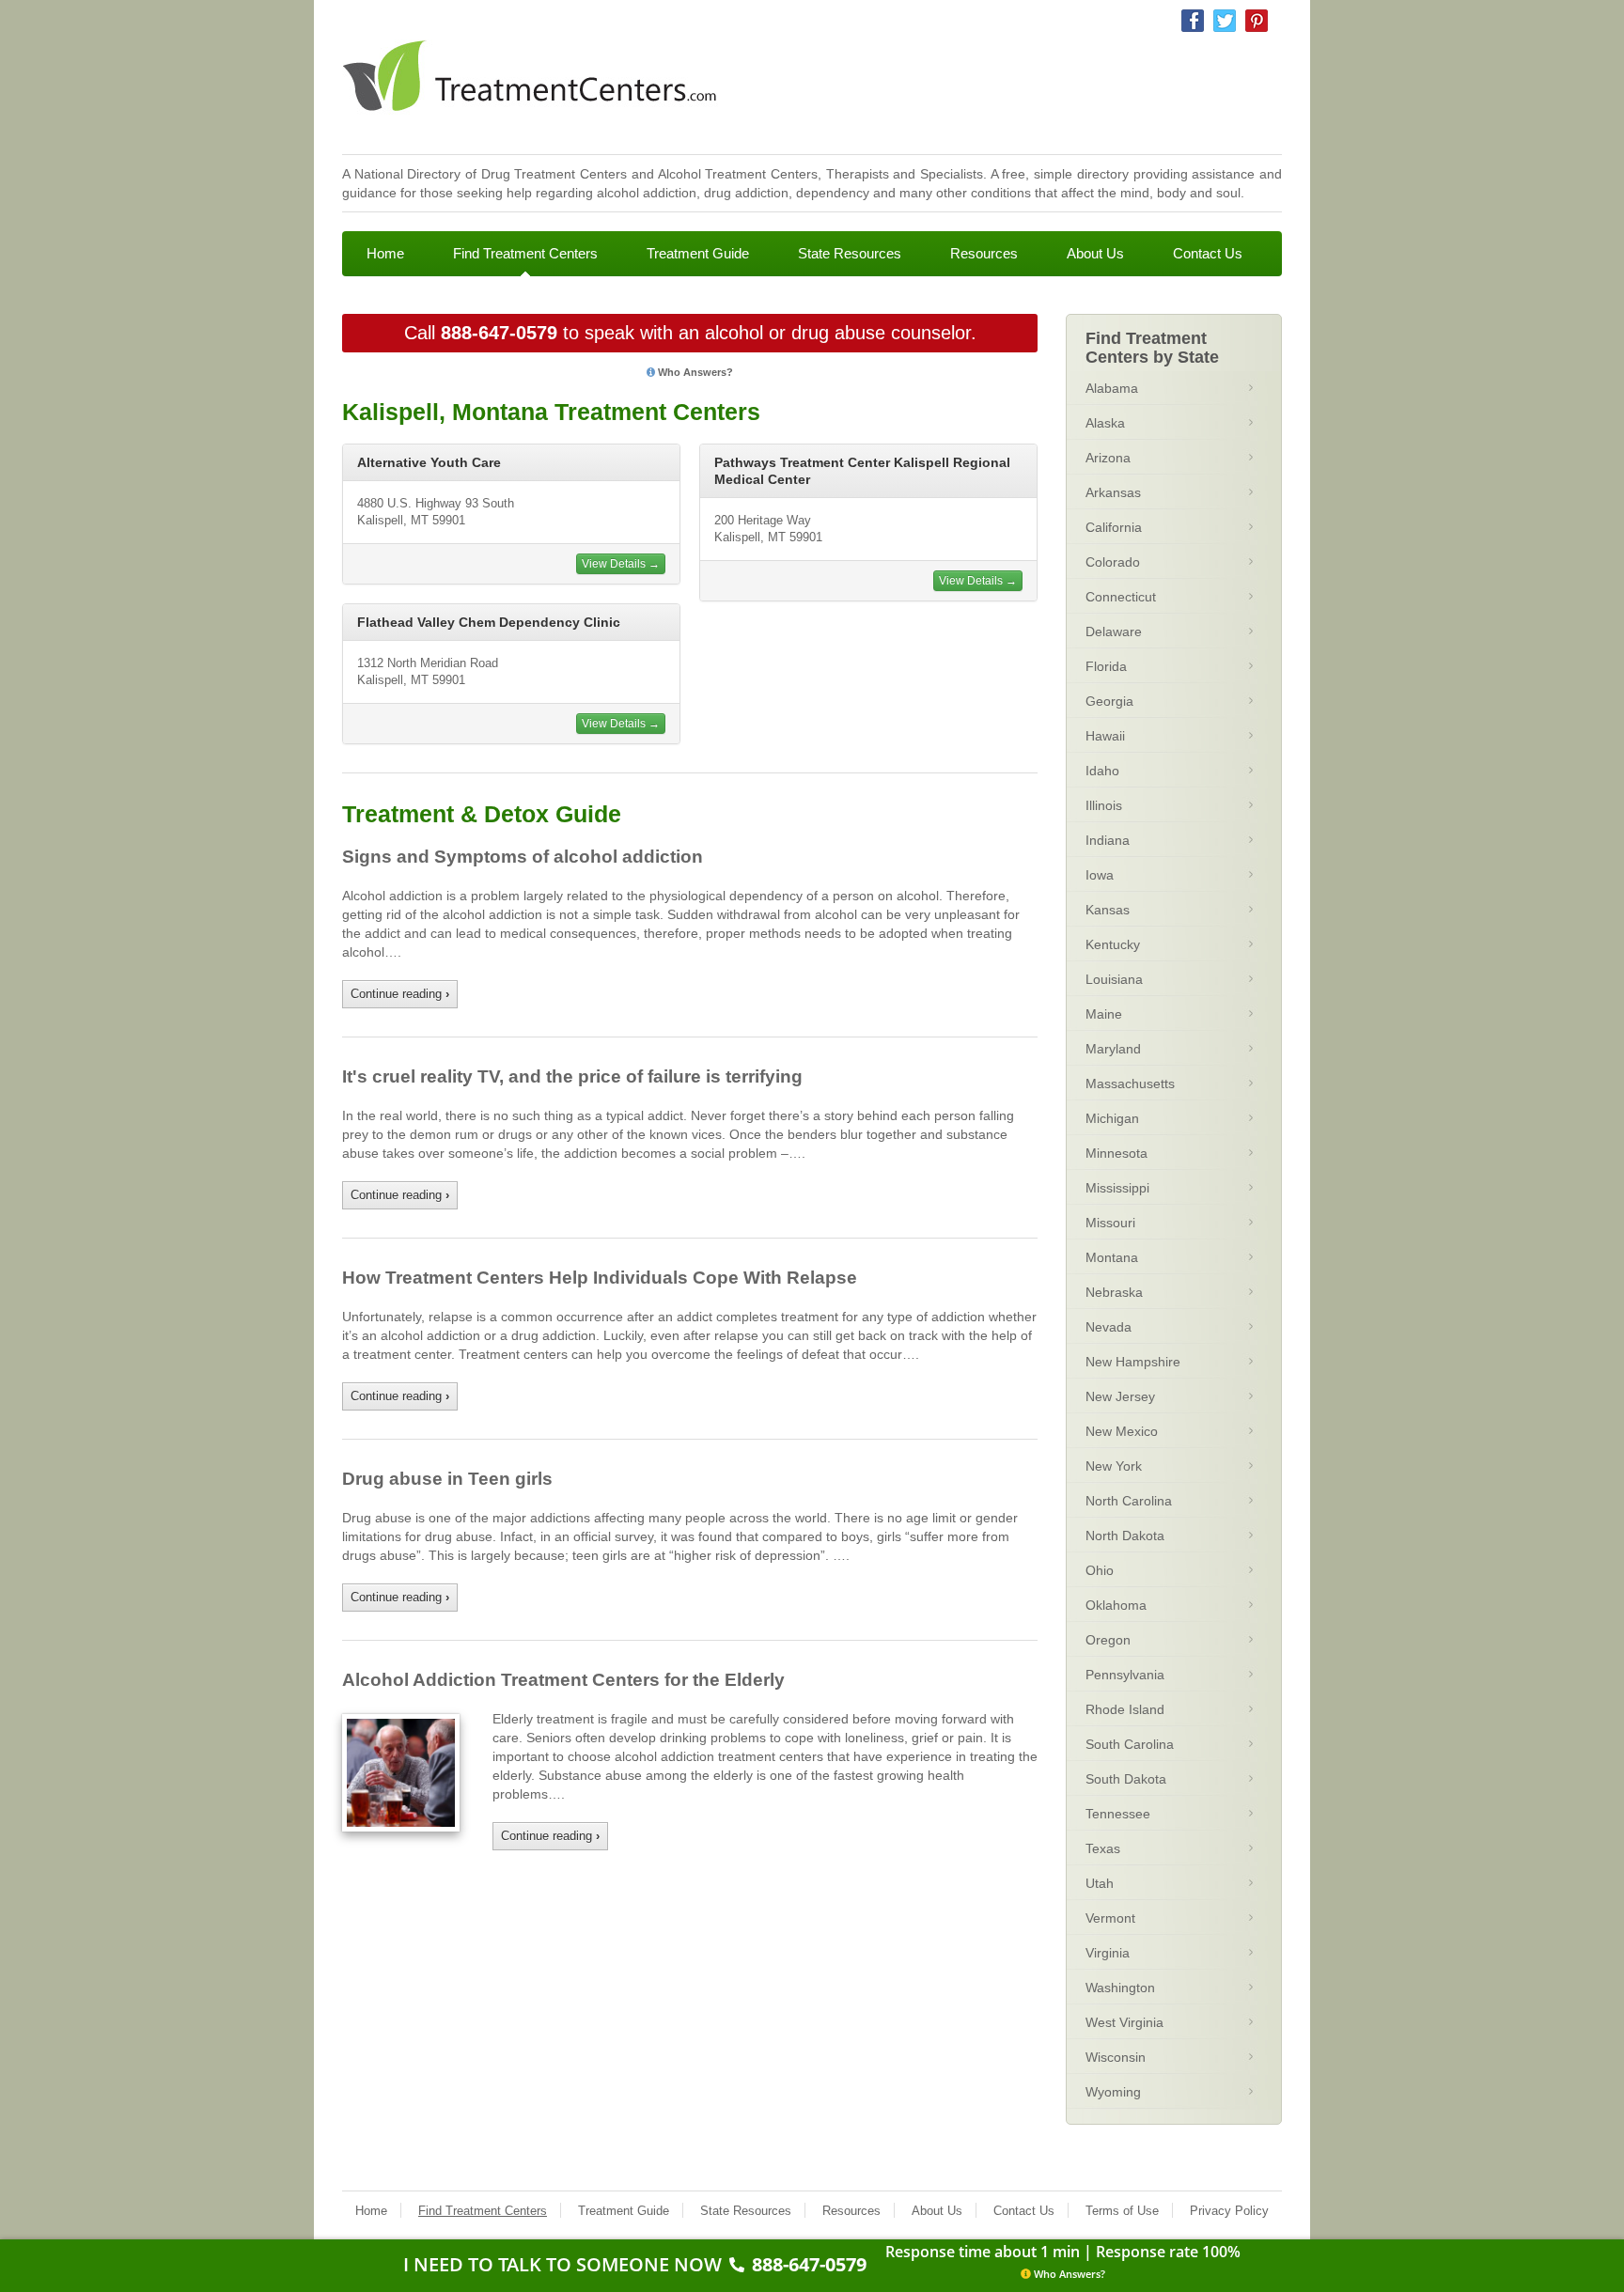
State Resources (850, 253)
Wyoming (1113, 2092)
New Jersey (1120, 1396)
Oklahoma (1116, 1605)
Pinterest (1257, 21)
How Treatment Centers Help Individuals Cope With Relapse (600, 1278)
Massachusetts (1130, 1084)
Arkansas (1113, 492)
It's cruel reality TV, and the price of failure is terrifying (572, 1076)
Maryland (1113, 1049)
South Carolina (1130, 1744)
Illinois (1104, 805)
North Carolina (1129, 1501)
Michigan (1112, 1118)
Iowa (1100, 875)
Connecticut (1121, 597)
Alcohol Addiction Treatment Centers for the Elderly (563, 1680)
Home (385, 253)
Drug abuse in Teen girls (447, 1479)
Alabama (1112, 388)
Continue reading (400, 994)
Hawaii (1105, 736)
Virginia (1108, 1953)
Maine (1104, 1014)
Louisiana (1114, 979)
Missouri (1110, 1223)
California (1114, 527)
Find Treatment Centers (525, 253)
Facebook (1193, 21)
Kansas (1108, 910)
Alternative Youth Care (429, 462)
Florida (1106, 666)
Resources (984, 253)
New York (1114, 1466)
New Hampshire (1133, 1362)
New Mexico (1122, 1431)
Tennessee (1118, 1814)
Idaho (1102, 771)
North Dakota (1125, 1536)
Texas (1103, 1848)
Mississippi (1117, 1188)
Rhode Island (1125, 1709)
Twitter (1225, 21)
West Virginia (1124, 2022)
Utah (1100, 1883)
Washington (1120, 1988)
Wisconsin (1116, 2057)
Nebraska (1114, 1292)
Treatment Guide (698, 253)
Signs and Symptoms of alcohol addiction (523, 857)
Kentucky (1113, 944)
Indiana (1108, 840)
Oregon (1108, 1640)
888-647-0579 (499, 333)
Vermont (1110, 1918)
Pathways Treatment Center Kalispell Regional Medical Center (862, 471)
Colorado (1113, 562)
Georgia (1109, 701)
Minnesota (1116, 1153)
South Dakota (1126, 1779)
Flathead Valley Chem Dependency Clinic (489, 622)
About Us (1095, 253)
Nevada (1109, 1327)
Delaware (1114, 631)
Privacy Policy (1229, 2211)
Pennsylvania (1125, 1675)
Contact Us (1208, 253)
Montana (1112, 1257)
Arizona (1108, 458)
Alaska (1105, 423)
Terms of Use (1122, 2211)
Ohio (1100, 1570)
